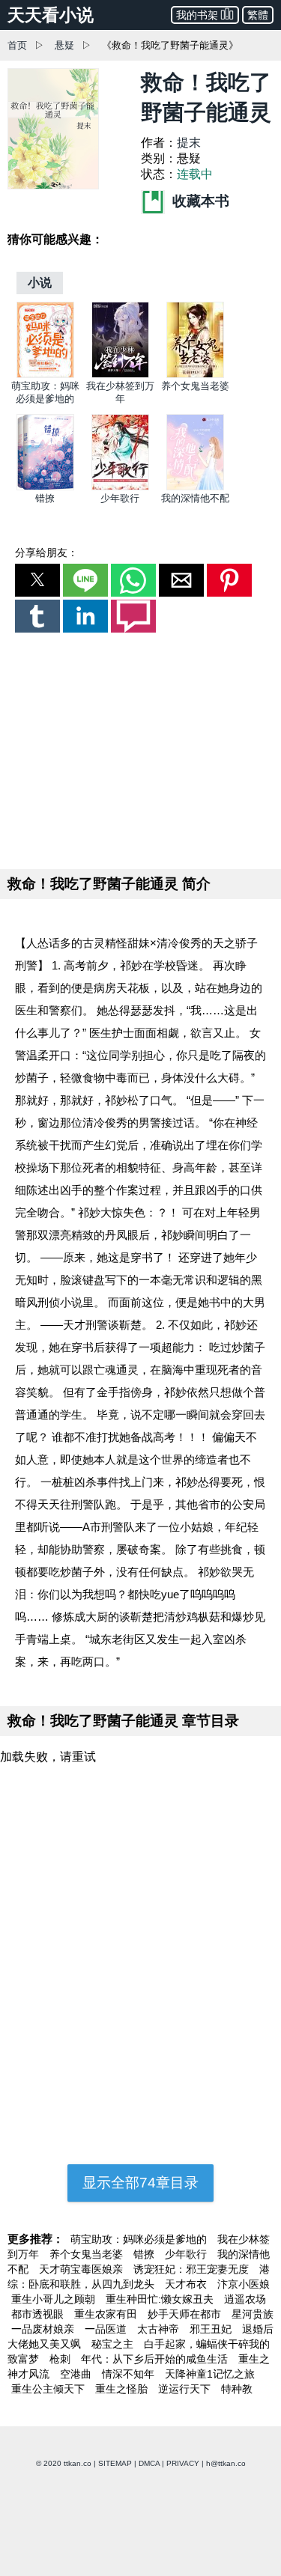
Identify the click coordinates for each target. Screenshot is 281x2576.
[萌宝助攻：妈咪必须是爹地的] (45, 375)
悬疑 (64, 45)
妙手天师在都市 (186, 2314)
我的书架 (197, 15)
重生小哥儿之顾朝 (55, 2299)
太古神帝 (160, 2329)
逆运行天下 (186, 2389)
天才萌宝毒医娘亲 (82, 2269)
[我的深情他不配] (195, 487)
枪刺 (61, 2359)
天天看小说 (51, 15)
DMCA (149, 2463)
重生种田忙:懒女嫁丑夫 (161, 2299)
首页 (17, 45)
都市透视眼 (39, 2314)
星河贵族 (253, 2314)
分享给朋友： (46, 552)
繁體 (258, 15)
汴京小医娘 (244, 2284)
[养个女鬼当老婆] (195, 375)
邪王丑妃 (212, 2329)
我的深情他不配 (195, 498)
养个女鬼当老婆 (195, 386)
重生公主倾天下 (49, 2389)
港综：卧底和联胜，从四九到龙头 (139, 2277)
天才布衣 (187, 2284)
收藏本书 (199, 201)
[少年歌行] (120, 487)
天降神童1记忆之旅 (210, 2374)
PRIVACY (183, 2463)
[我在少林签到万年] (120, 375)
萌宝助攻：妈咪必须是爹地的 (140, 2239)
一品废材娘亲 (44, 2329)
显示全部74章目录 (140, 2183)
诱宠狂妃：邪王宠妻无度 (193, 2269)
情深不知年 (130, 2374)
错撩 (45, 498)
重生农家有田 (107, 2314)
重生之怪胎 (123, 2389)
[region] (141, 748)
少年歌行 (120, 498)
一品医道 (107, 2329)
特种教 (237, 2389)
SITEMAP (115, 2463)
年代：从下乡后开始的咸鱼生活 (156, 2359)
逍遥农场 (245, 2299)
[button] (37, 580)
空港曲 (77, 2374)
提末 (189, 143)
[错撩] (45, 487)
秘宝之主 (114, 2344)
